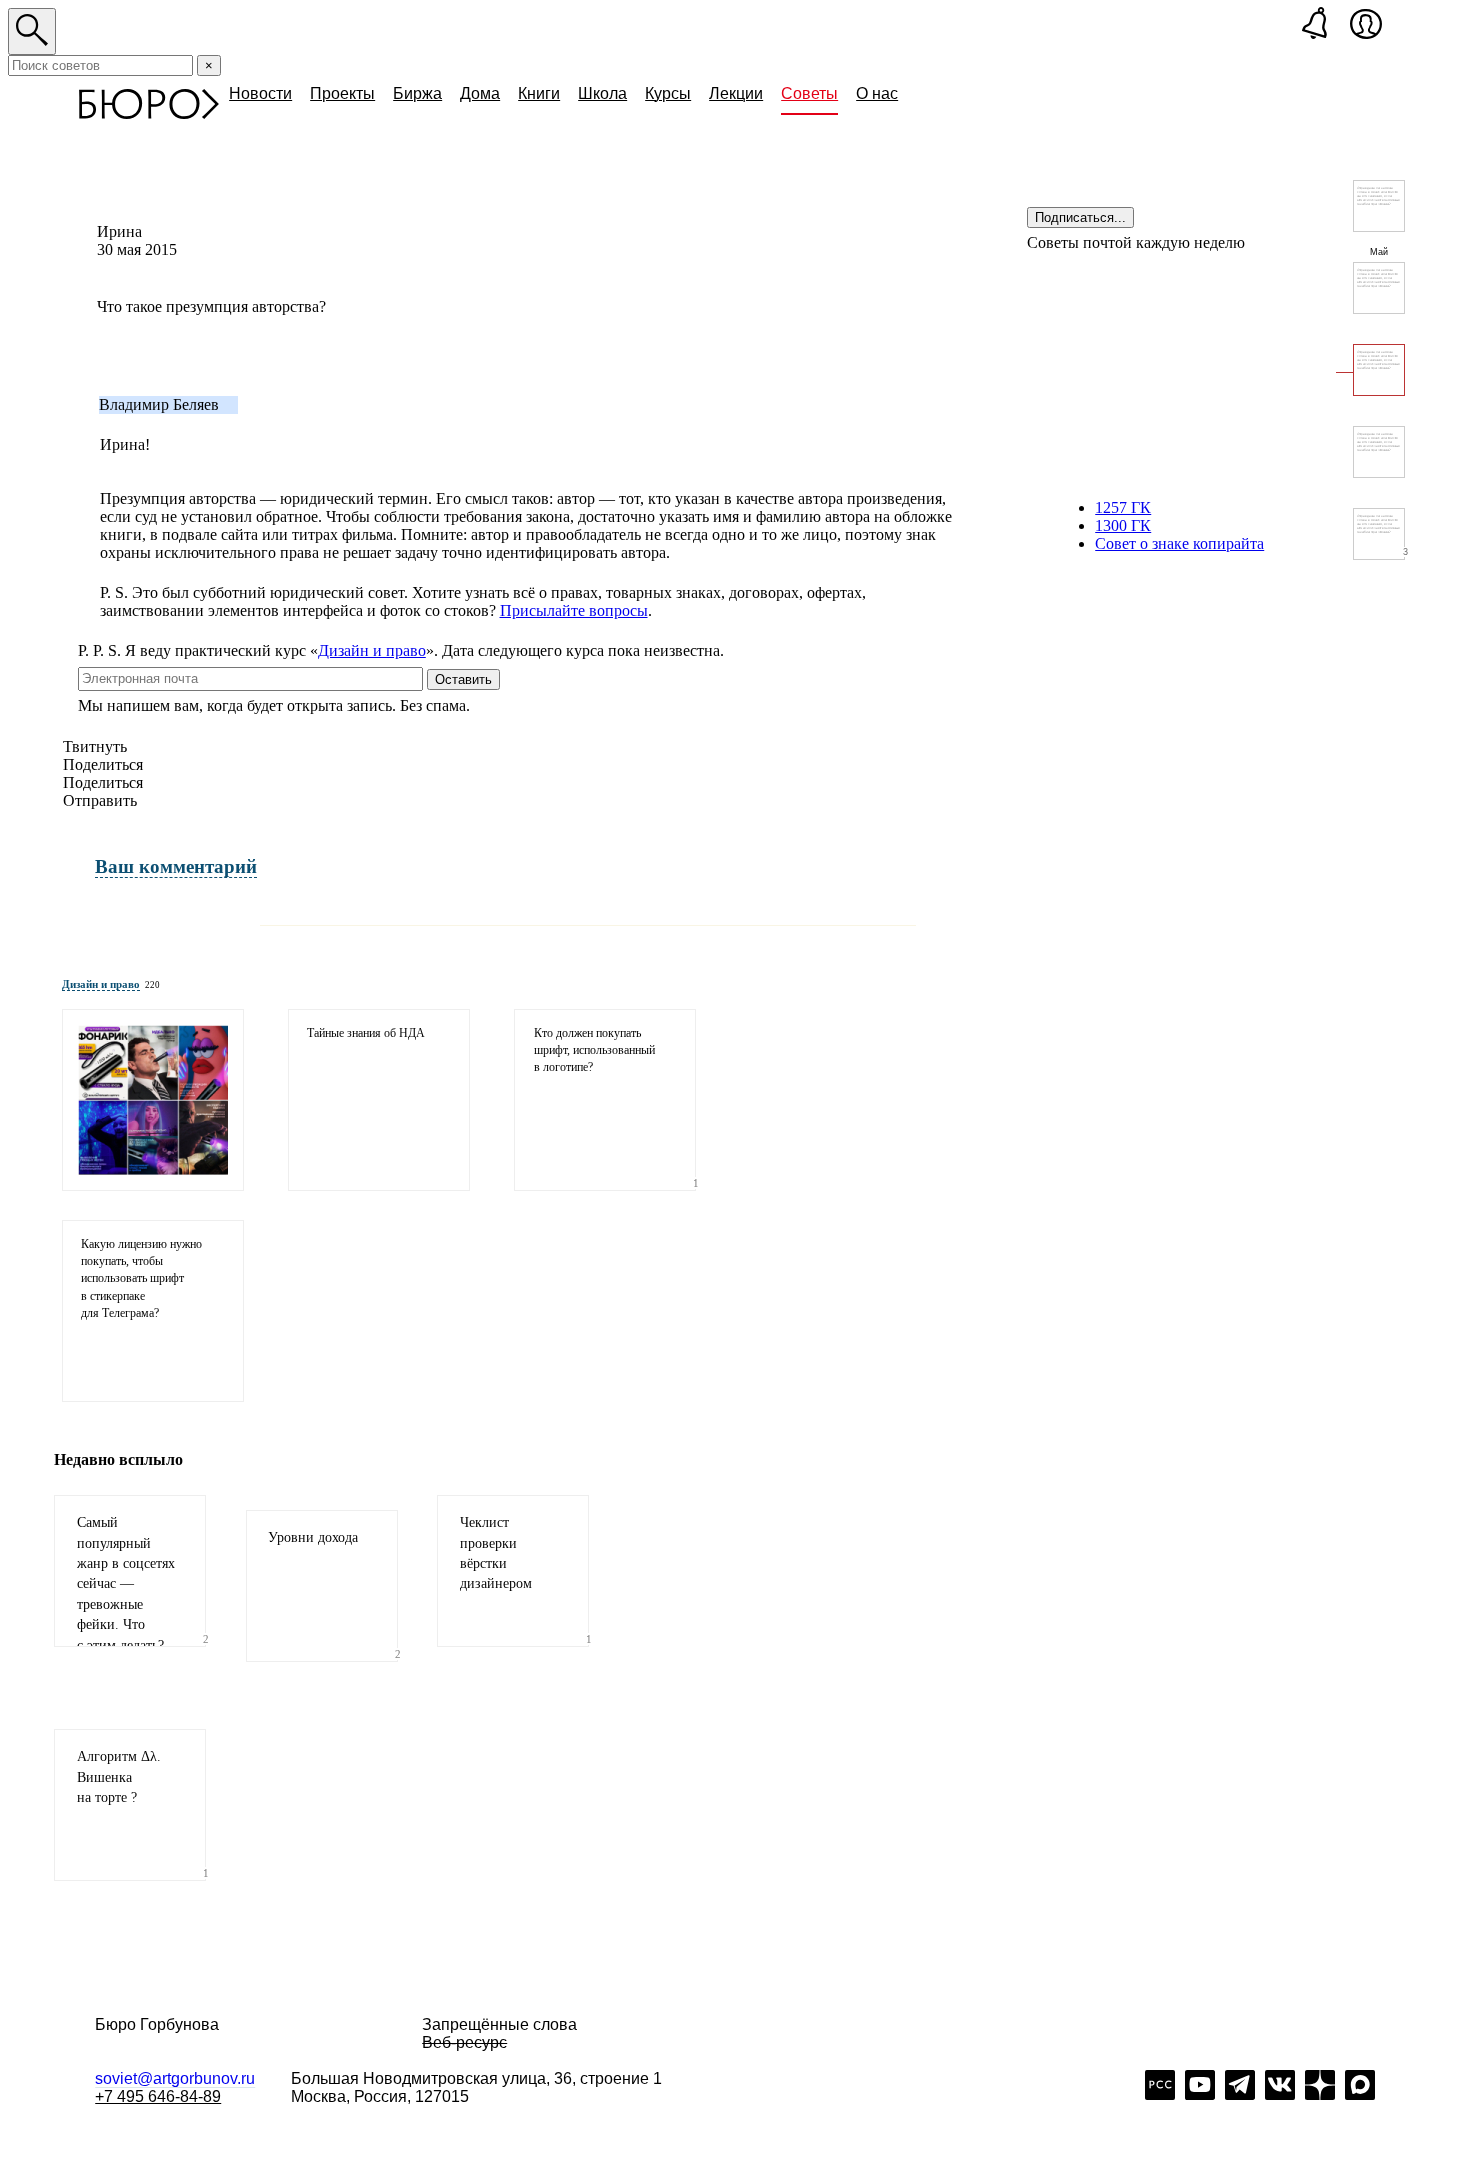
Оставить (463, 679)
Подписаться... (1080, 217)
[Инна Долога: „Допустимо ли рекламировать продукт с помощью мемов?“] (153, 1100)
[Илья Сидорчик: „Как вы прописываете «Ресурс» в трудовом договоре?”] (1379, 206)
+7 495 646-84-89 (158, 2096)
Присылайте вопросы (574, 610)
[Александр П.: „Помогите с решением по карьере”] (1379, 288)
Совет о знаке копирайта (1179, 543)
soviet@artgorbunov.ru (175, 2078)
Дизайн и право (372, 650)
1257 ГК (1123, 507)
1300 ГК (1123, 525)
